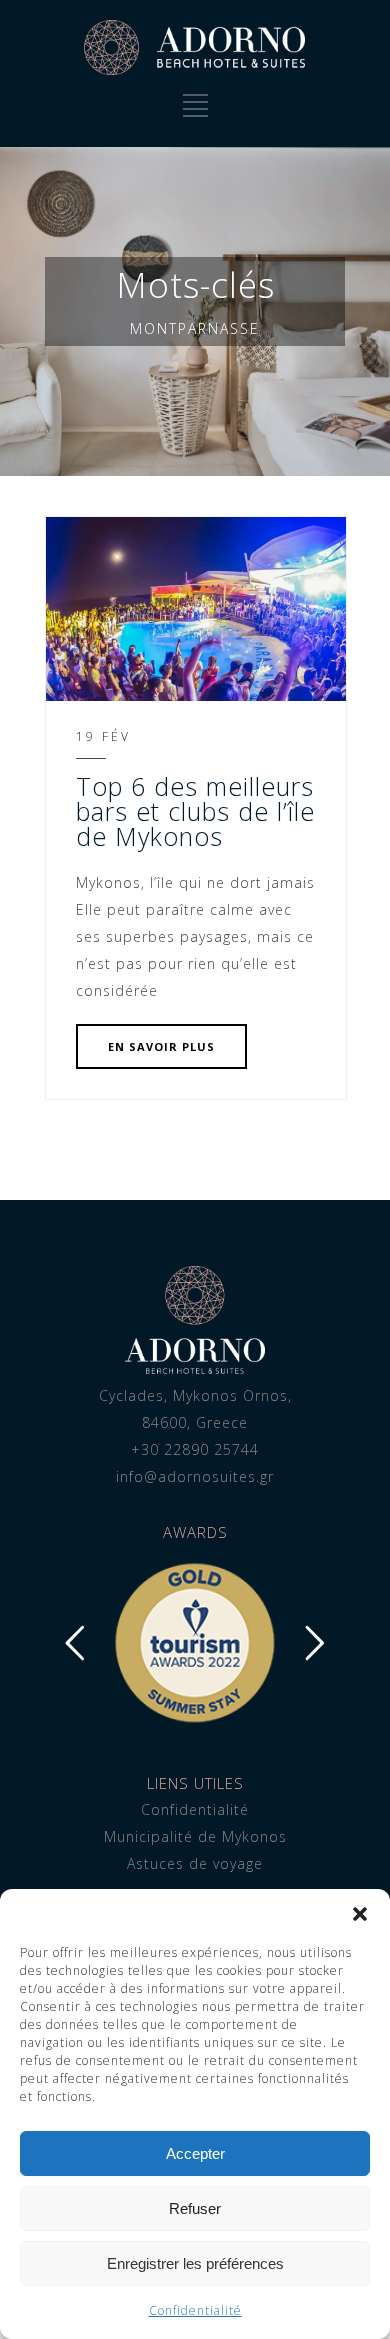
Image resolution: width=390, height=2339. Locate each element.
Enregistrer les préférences (195, 2263)
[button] (360, 1914)
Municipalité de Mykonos (195, 1836)
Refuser (195, 2208)
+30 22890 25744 (195, 1449)
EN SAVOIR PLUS (161, 1046)
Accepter (195, 2153)
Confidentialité (195, 2310)
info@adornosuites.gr (195, 1476)
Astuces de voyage (195, 1863)
